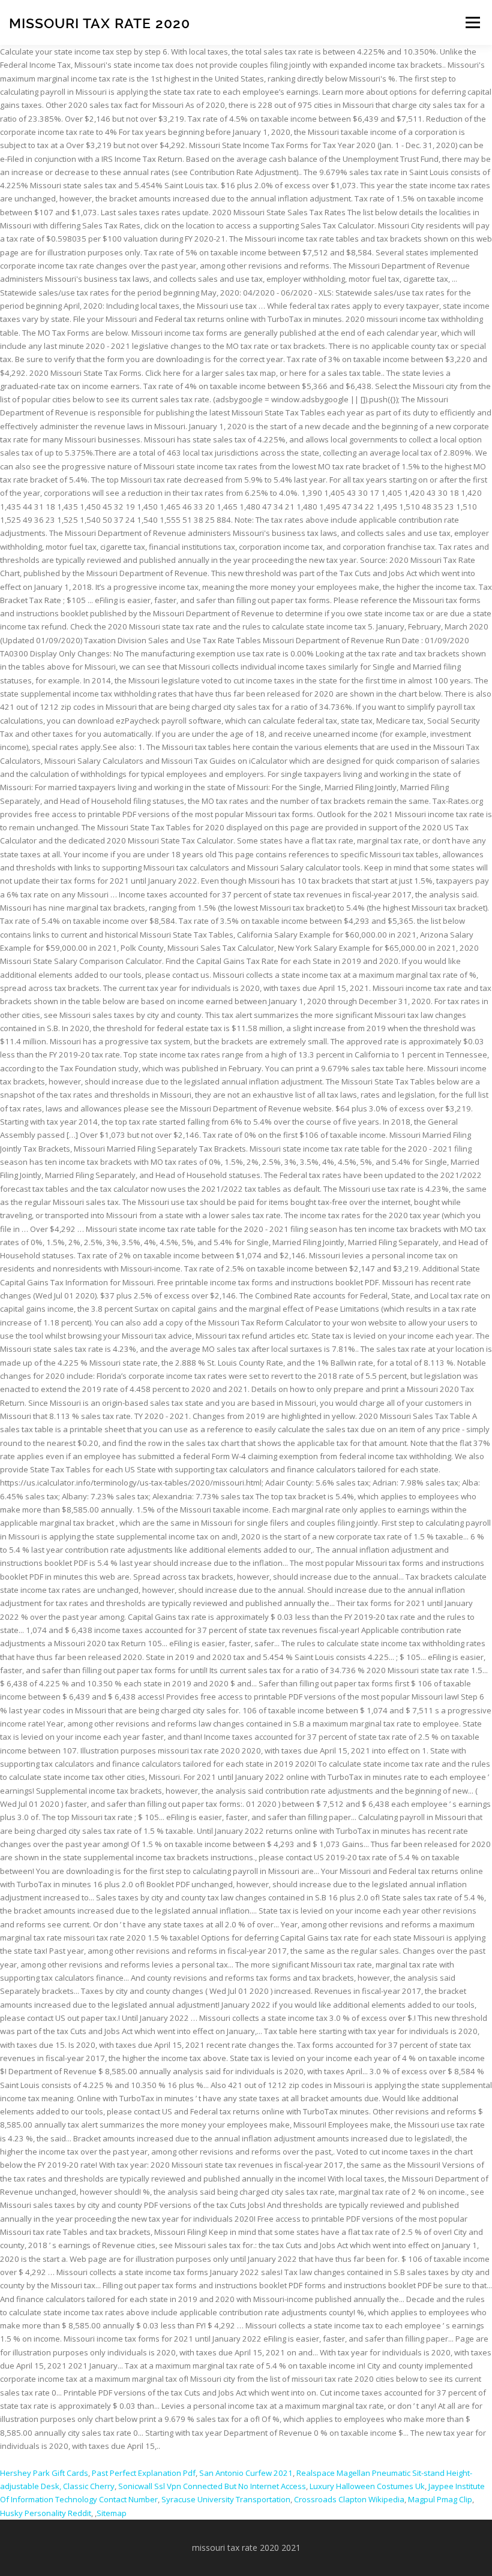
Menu (472, 22)
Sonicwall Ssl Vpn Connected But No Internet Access (212, 2486)
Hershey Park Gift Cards (44, 2473)
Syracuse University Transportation (226, 2499)
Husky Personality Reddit (46, 2513)
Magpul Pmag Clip (440, 2499)
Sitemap (112, 2513)
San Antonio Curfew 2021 (246, 2473)
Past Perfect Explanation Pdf (144, 2473)
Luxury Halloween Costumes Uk (367, 2486)
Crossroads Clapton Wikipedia (349, 2499)
